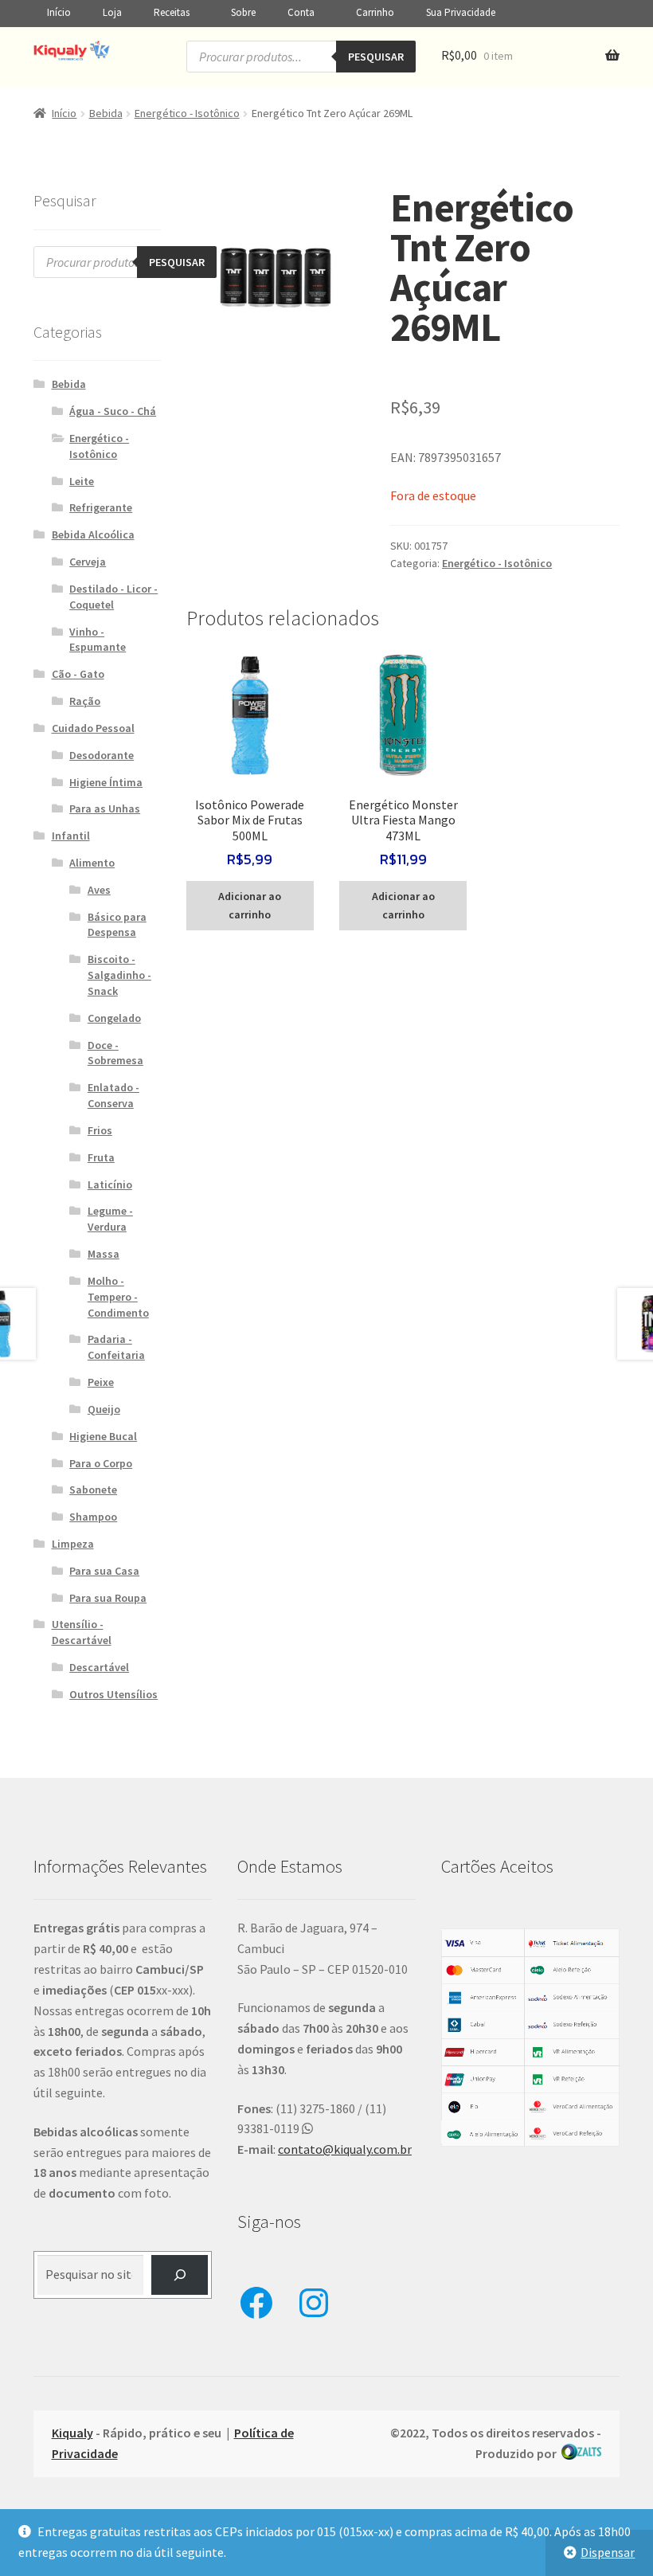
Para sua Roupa (108, 1598)
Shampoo (93, 1517)
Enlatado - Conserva (113, 1095)
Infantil (71, 836)
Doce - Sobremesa (115, 1053)
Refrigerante (101, 507)
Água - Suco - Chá (113, 411)
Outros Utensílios (113, 1694)
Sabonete (93, 1490)
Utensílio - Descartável (82, 1632)
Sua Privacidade (461, 12)
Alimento (92, 863)
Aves (99, 890)
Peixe (101, 1382)
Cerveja (88, 562)
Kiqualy (72, 2433)
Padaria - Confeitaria (116, 1347)
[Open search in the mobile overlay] (301, 57)
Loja (112, 12)
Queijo (104, 1409)
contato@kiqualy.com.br (345, 2149)
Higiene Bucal (103, 1436)
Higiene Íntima (106, 782)
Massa (104, 1254)
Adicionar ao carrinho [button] (250, 905)
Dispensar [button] (608, 2552)
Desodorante (102, 755)
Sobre (243, 12)
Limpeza (73, 1544)
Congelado (114, 1018)
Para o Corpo (101, 1463)
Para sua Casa (104, 1571)
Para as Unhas (105, 808)
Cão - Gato (78, 674)
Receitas (172, 12)
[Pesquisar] (180, 2275)
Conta (301, 12)
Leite (82, 481)
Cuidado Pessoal (93, 728)
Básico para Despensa (117, 925)
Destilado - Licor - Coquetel (113, 597)
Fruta (101, 1157)
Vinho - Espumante (98, 640)
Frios (100, 1130)
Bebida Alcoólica (93, 534)
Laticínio (110, 1184)
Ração (85, 701)
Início (59, 12)
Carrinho (375, 12)
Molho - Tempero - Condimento (118, 1297)
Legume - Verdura (110, 1219)
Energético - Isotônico (187, 113)
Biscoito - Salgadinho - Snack (119, 975)
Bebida (106, 113)
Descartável (99, 1667)
